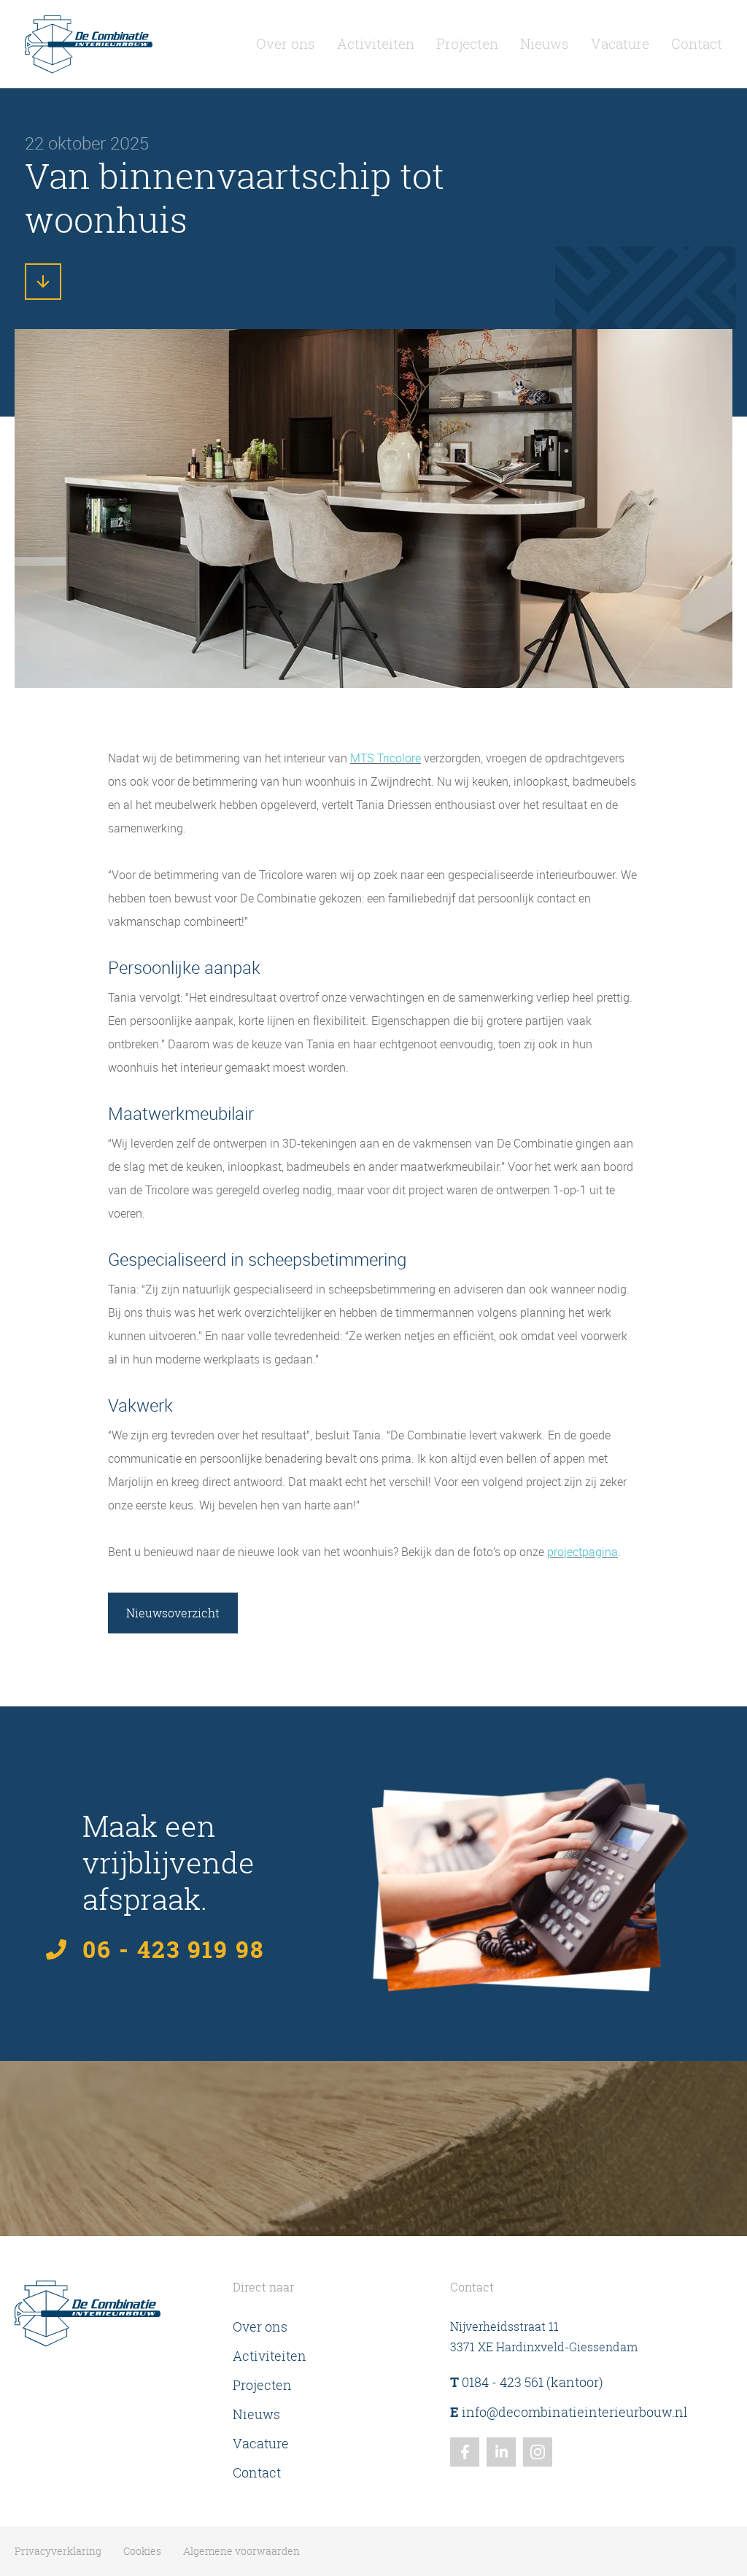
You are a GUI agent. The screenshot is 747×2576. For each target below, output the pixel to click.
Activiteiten (376, 44)
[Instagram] (538, 2452)
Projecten (467, 44)
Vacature (620, 44)
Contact (697, 44)
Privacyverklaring (58, 2551)
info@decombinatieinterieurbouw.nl (569, 2412)
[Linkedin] (501, 2452)
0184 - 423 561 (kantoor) (527, 2382)
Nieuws (545, 44)
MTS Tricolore (386, 758)
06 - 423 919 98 (173, 1949)
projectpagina (582, 1552)
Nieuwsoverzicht (173, 1613)
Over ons (286, 44)
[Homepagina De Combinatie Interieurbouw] (89, 44)
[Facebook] (465, 2452)
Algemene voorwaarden (241, 2551)
